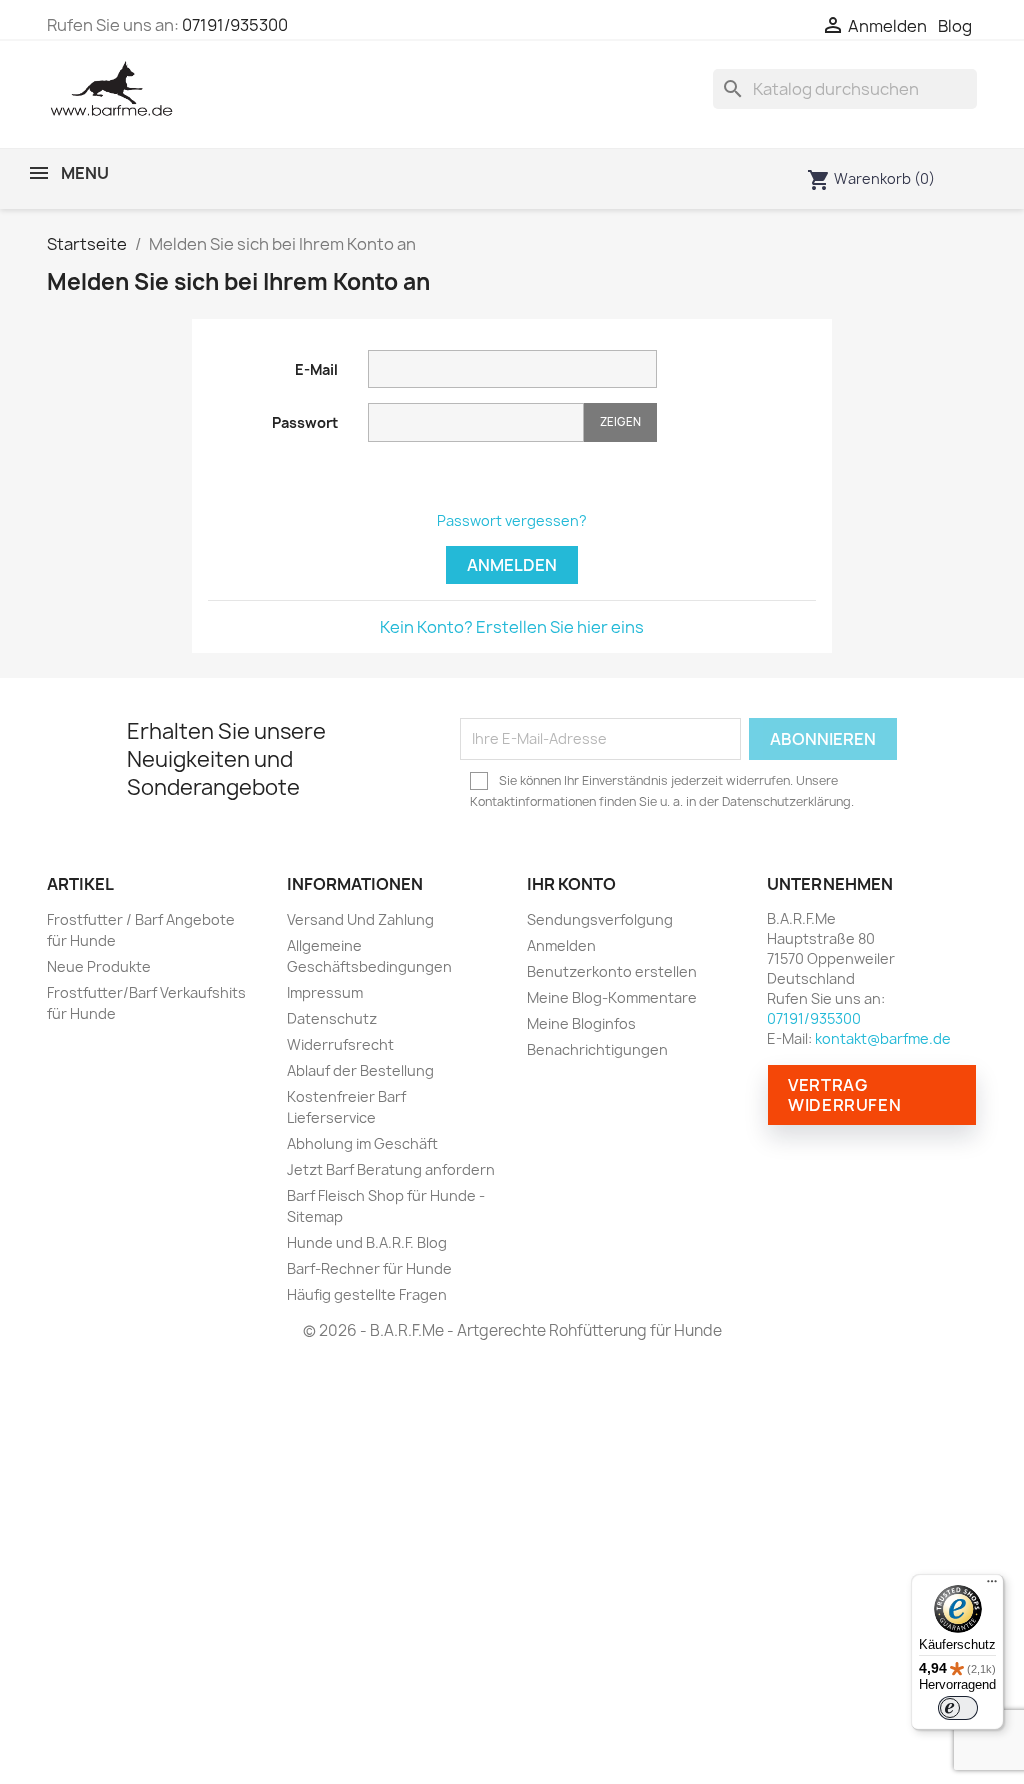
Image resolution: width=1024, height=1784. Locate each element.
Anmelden (512, 565)
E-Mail (316, 369)
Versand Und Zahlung (360, 919)
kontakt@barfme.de (883, 1038)
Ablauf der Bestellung (360, 1070)
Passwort (305, 422)
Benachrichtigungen (597, 1049)
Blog (955, 26)
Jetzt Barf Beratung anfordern (391, 1169)
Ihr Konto (571, 884)
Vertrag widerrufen (844, 1095)
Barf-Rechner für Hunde (369, 1268)
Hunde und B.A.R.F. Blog (367, 1242)
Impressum (325, 992)
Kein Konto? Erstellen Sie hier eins (512, 627)
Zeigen (620, 421)
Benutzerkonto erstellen (612, 971)
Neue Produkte (99, 966)
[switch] (958, 1708)
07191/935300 (235, 25)
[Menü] (992, 1586)
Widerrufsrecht (340, 1044)
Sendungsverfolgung (600, 919)
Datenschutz (332, 1018)
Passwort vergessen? (512, 520)
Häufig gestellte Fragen (367, 1294)
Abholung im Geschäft (362, 1143)
